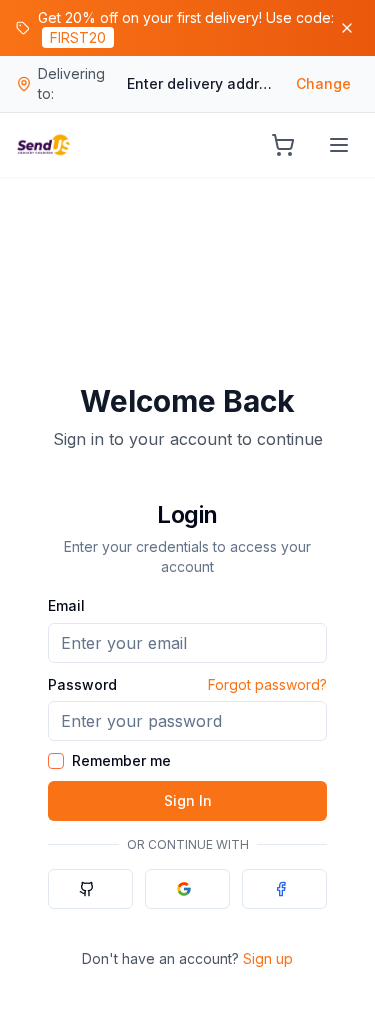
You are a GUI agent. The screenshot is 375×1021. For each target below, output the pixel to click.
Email (66, 605)
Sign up (268, 958)
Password (82, 684)
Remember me (121, 761)
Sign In (188, 800)
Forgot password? (267, 684)
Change (323, 83)
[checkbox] (56, 761)
